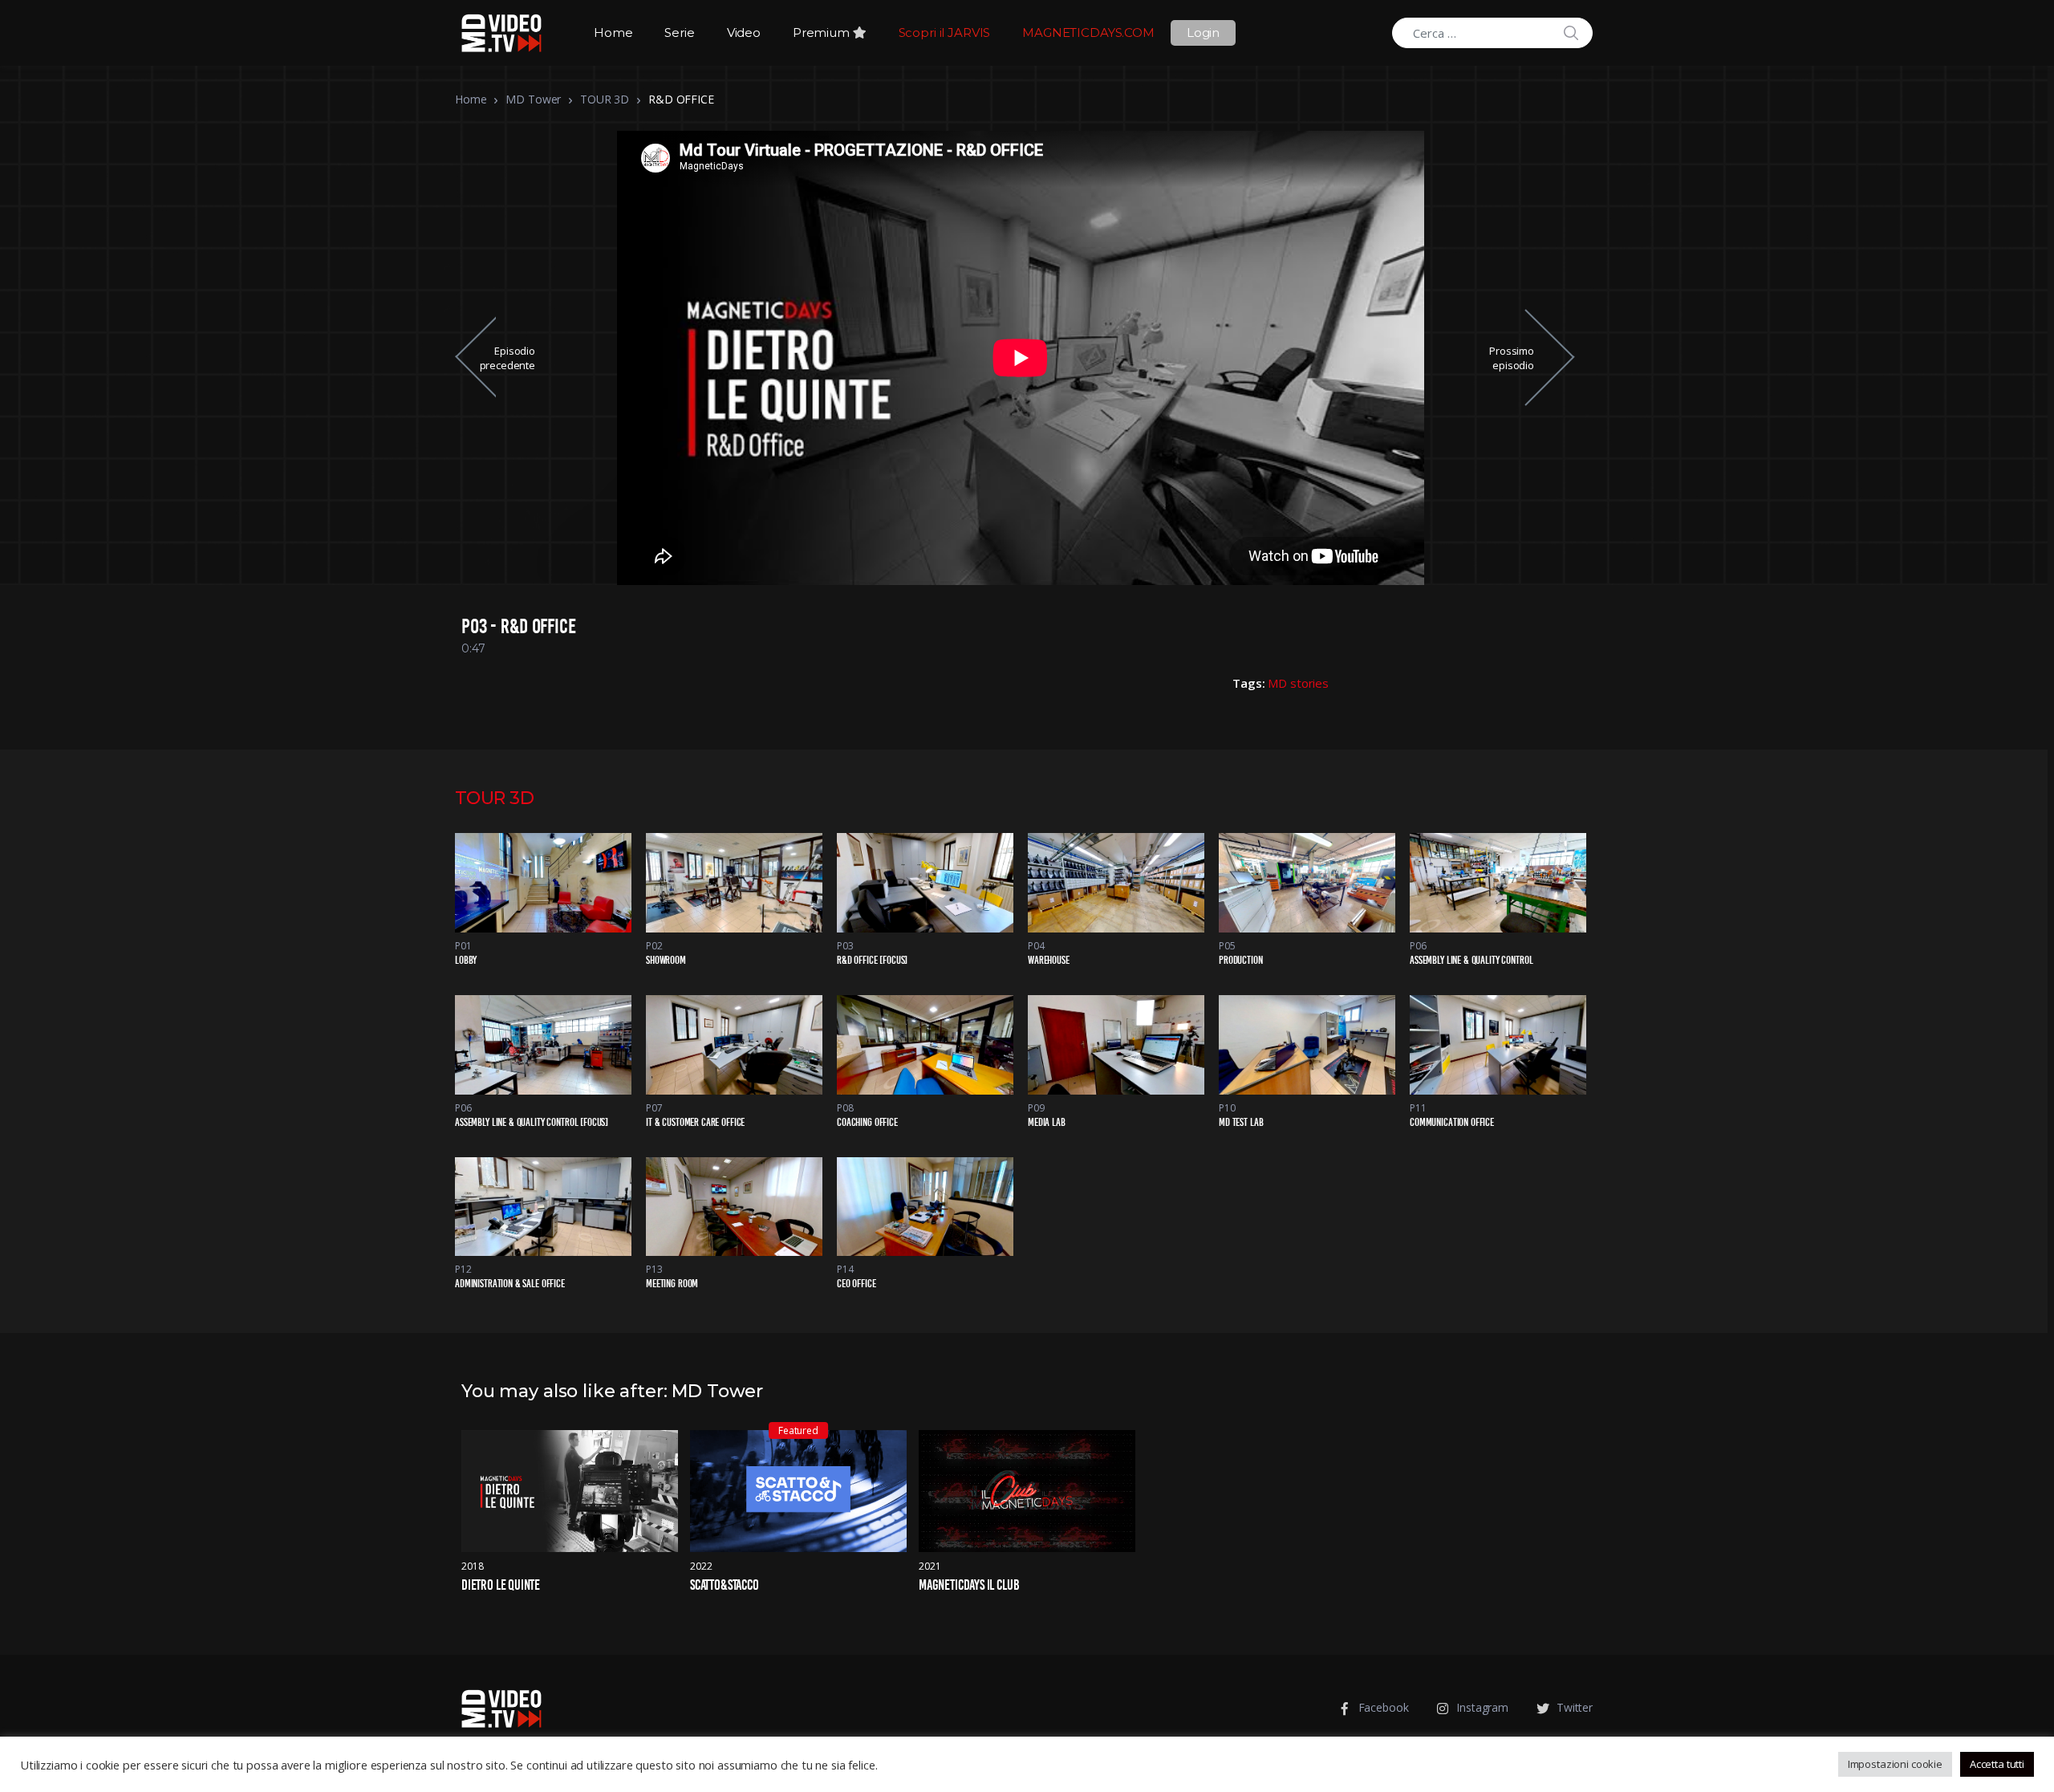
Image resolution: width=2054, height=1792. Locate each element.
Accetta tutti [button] (1997, 1764)
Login (1203, 33)
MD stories (1298, 683)
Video (744, 33)
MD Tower (533, 99)
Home (613, 33)
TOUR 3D (605, 99)
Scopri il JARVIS (945, 33)
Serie (679, 33)
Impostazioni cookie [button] (1895, 1764)
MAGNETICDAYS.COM (1088, 33)
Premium (823, 33)
